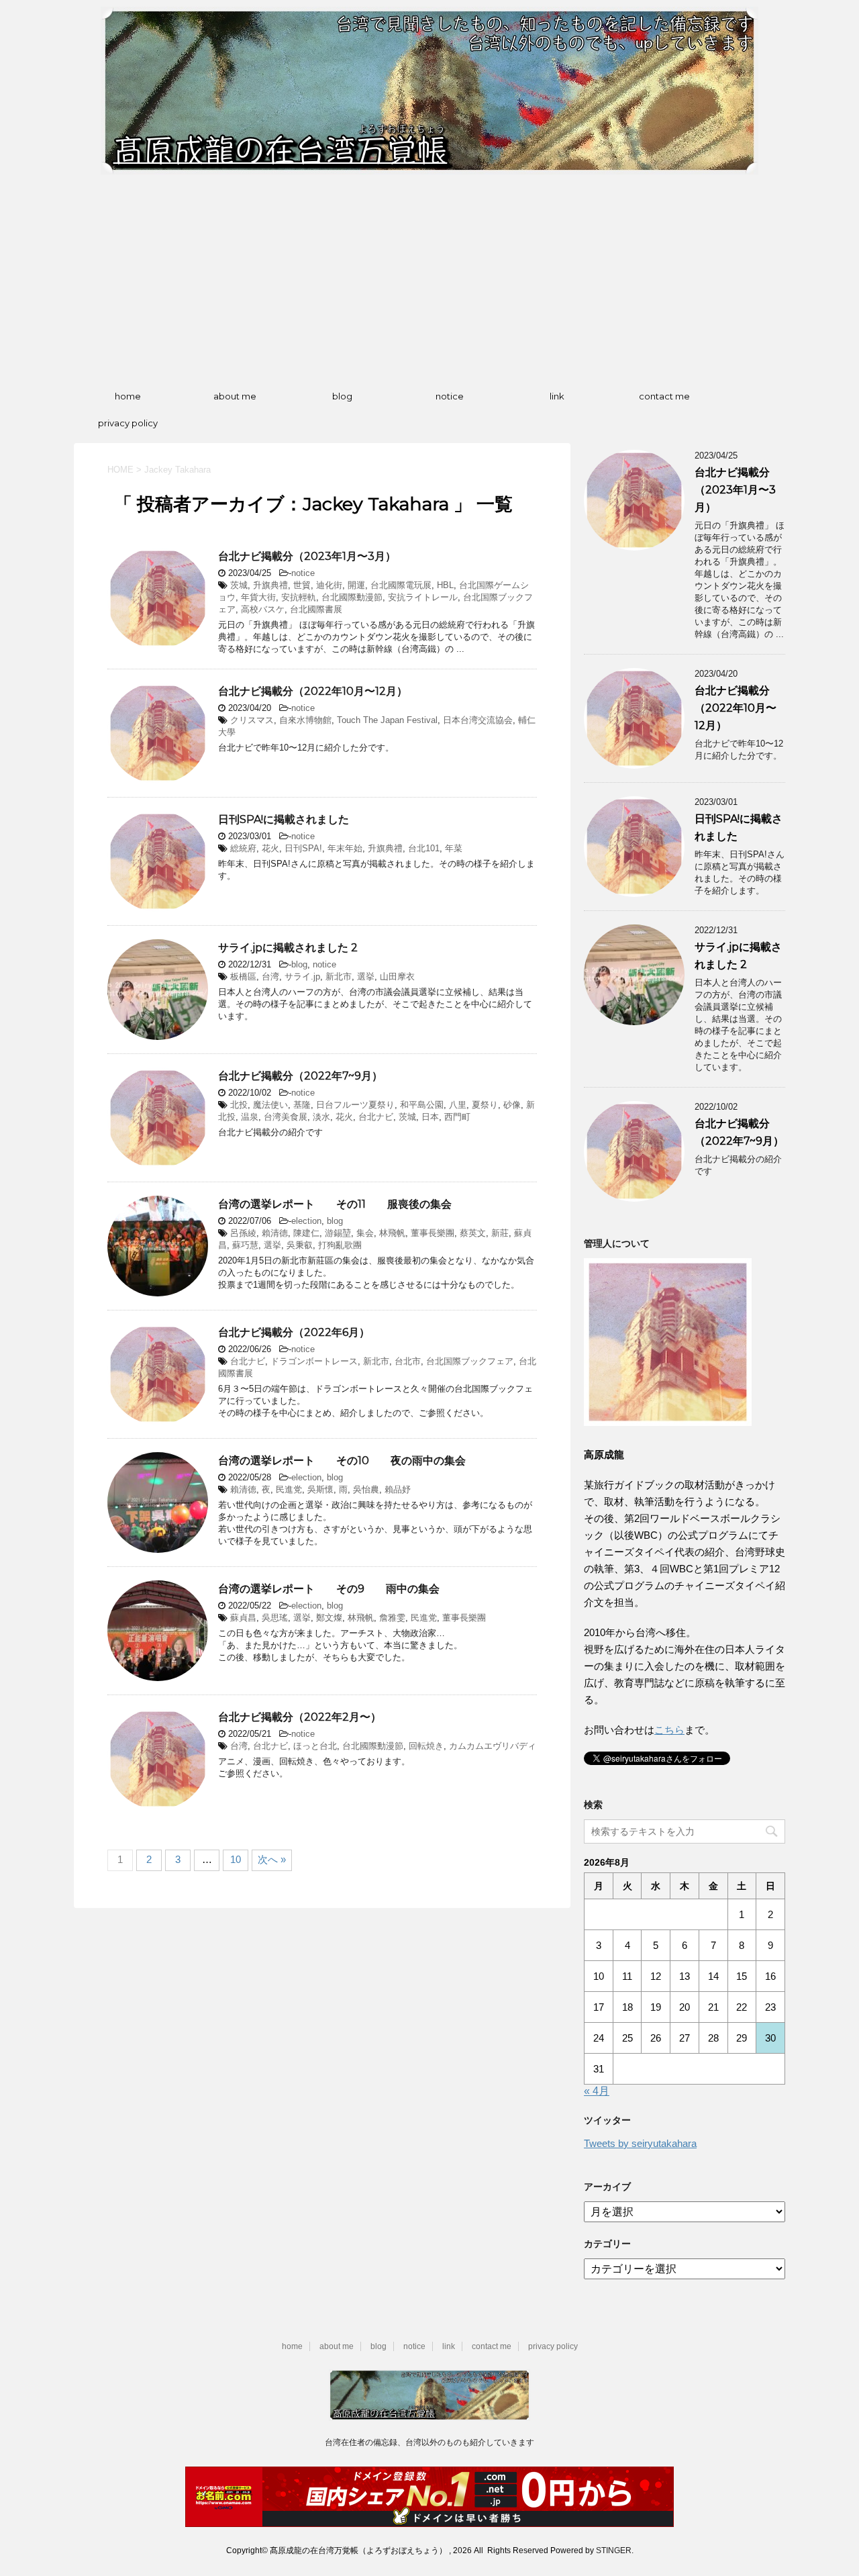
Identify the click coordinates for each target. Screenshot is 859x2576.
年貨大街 (258, 597)
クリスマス (252, 720)
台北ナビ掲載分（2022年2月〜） (300, 1717)
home (128, 396)
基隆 (302, 1105)
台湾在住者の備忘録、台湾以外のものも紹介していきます (429, 2442)
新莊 (500, 1233)
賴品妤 (398, 1489)
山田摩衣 (397, 976)
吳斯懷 (320, 1489)
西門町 (457, 1117)
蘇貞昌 (243, 1618)
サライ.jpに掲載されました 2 (288, 948)
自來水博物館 (305, 720)
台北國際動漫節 (352, 597)
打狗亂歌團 (340, 1245)
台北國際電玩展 (401, 585)
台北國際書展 (316, 609)
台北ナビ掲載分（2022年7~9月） (300, 1076)
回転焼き (426, 1746)
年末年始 (345, 848)
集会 (365, 1233)
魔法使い (270, 1105)
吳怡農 (366, 1489)
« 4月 (597, 2091)
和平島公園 (422, 1105)
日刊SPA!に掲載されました (284, 819)
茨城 (239, 585)
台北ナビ (376, 1117)
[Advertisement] (429, 279)
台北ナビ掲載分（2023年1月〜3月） (307, 556)
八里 (458, 1105)
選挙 (366, 976)
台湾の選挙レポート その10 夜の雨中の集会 (342, 1461)
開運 (356, 585)
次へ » (272, 1859)
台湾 (270, 976)
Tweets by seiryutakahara (640, 2143)
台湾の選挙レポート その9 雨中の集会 (329, 1589)
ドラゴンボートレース (314, 1361)
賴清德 (275, 1233)
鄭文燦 (329, 1618)
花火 (270, 848)
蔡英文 (473, 1233)
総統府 (243, 848)
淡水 (321, 1117)
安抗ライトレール (423, 597)
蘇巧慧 (245, 1245)
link (557, 396)
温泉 (250, 1117)
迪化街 (329, 585)
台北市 (408, 1361)
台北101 (424, 848)
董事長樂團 (433, 1233)
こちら (669, 1730)
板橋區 (243, 976)
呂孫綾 (243, 1233)
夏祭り (485, 1105)
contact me (664, 396)
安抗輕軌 (299, 597)
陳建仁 (306, 1233)
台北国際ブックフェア (470, 1361)
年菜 (454, 848)
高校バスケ (263, 609)
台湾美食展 (286, 1117)
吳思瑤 (275, 1618)
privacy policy (128, 423)
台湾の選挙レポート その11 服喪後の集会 (335, 1204)
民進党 (289, 1489)
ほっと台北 (315, 1746)
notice (450, 396)
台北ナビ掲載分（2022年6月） (294, 1332)
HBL (445, 585)
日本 (430, 1117)
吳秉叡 (300, 1245)
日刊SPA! (303, 848)
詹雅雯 (392, 1618)
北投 (239, 1105)
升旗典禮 (270, 585)
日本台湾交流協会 (478, 720)
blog (342, 396)
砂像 (512, 1105)
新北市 (339, 976)
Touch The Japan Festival (387, 720)
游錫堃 (338, 1233)
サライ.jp (302, 976)
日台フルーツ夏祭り (355, 1105)
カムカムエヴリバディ (493, 1746)
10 (236, 1859)
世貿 (302, 585)
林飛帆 (392, 1233)
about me (235, 396)
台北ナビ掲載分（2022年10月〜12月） (313, 691)
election (306, 1221)
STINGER (614, 2550)
